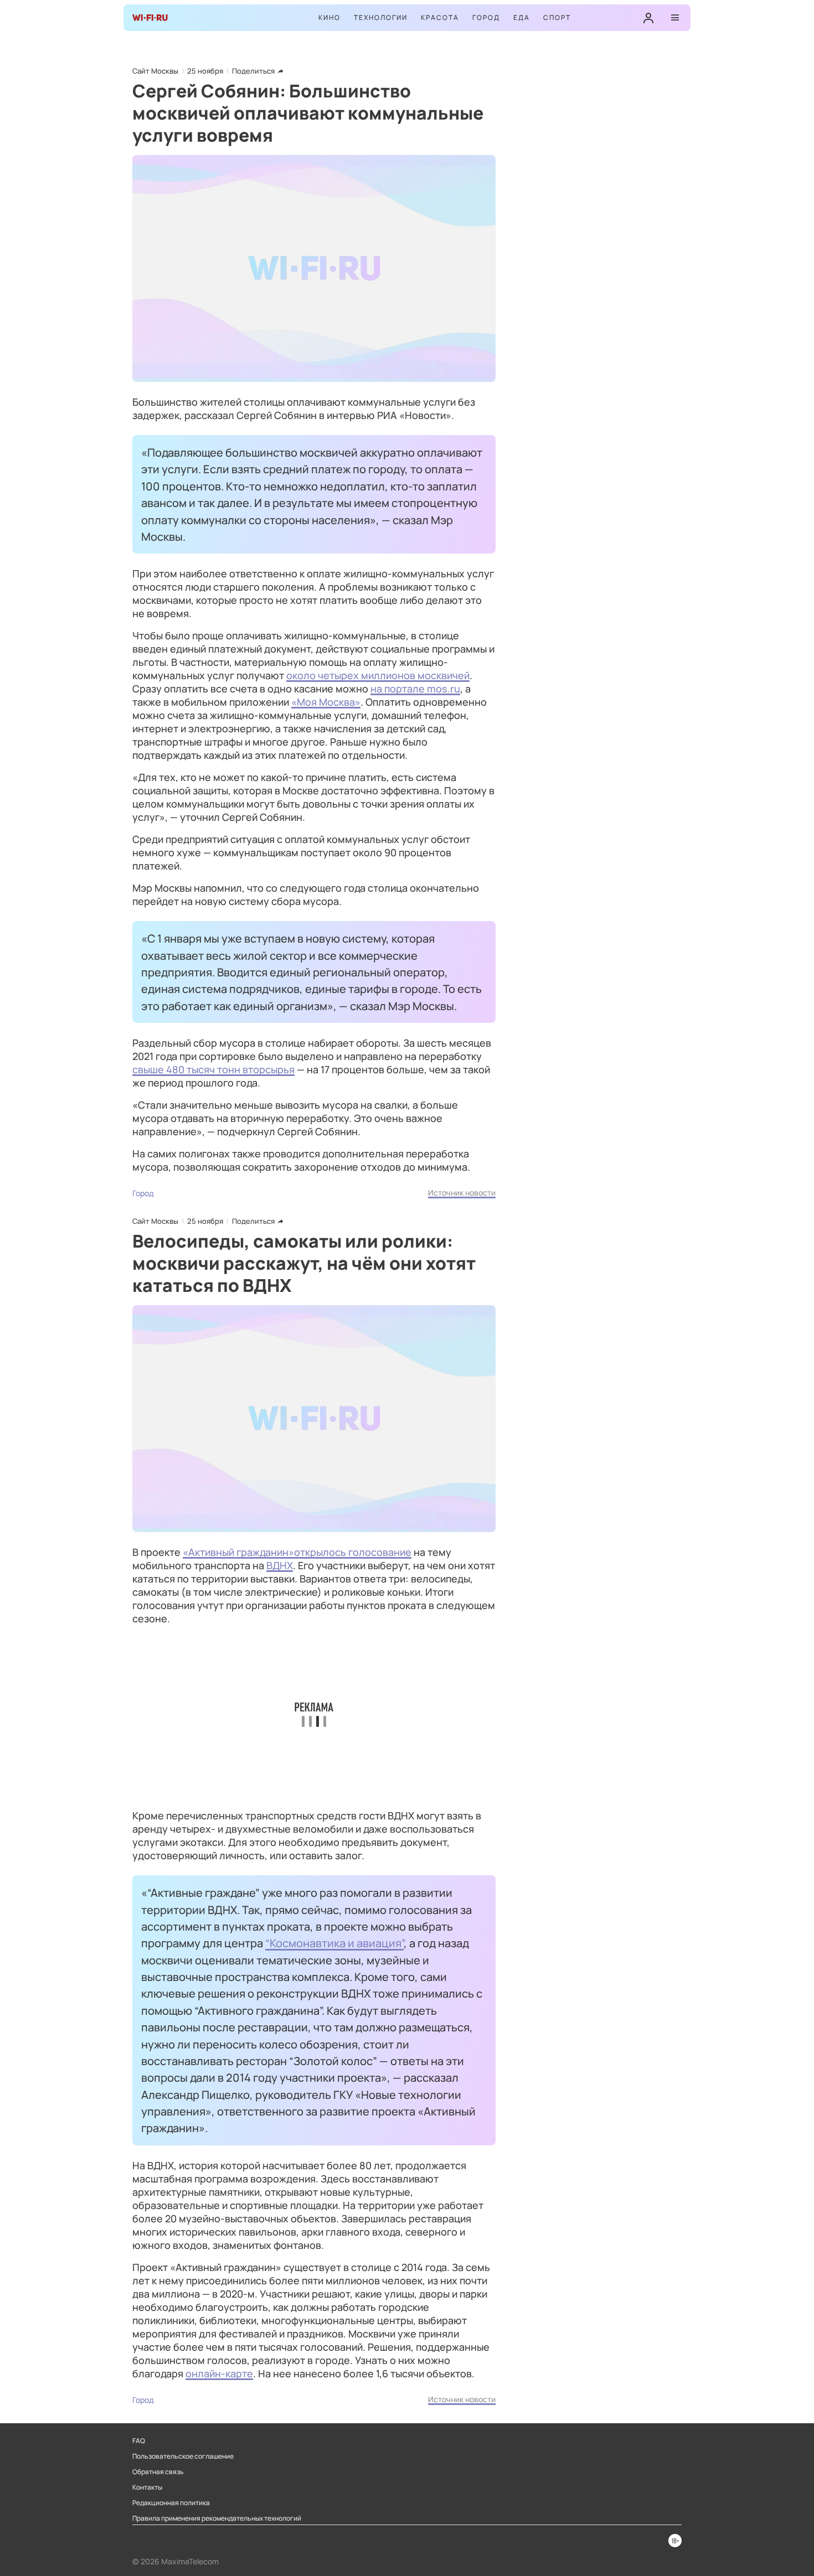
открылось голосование (353, 1552)
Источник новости (462, 1193)
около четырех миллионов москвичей (378, 675)
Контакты (147, 2487)
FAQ (139, 2441)
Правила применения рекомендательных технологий (217, 2518)
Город (486, 17)
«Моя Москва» (326, 702)
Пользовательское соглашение (183, 2456)
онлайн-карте (219, 2373)
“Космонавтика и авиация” (334, 1943)
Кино (329, 17)
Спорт (557, 17)
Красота (440, 17)
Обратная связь (158, 2472)
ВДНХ (280, 1565)
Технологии (381, 17)
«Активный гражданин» (238, 1552)
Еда (522, 17)
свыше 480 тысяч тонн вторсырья (213, 1069)
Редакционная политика (171, 2503)
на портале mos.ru (415, 689)
